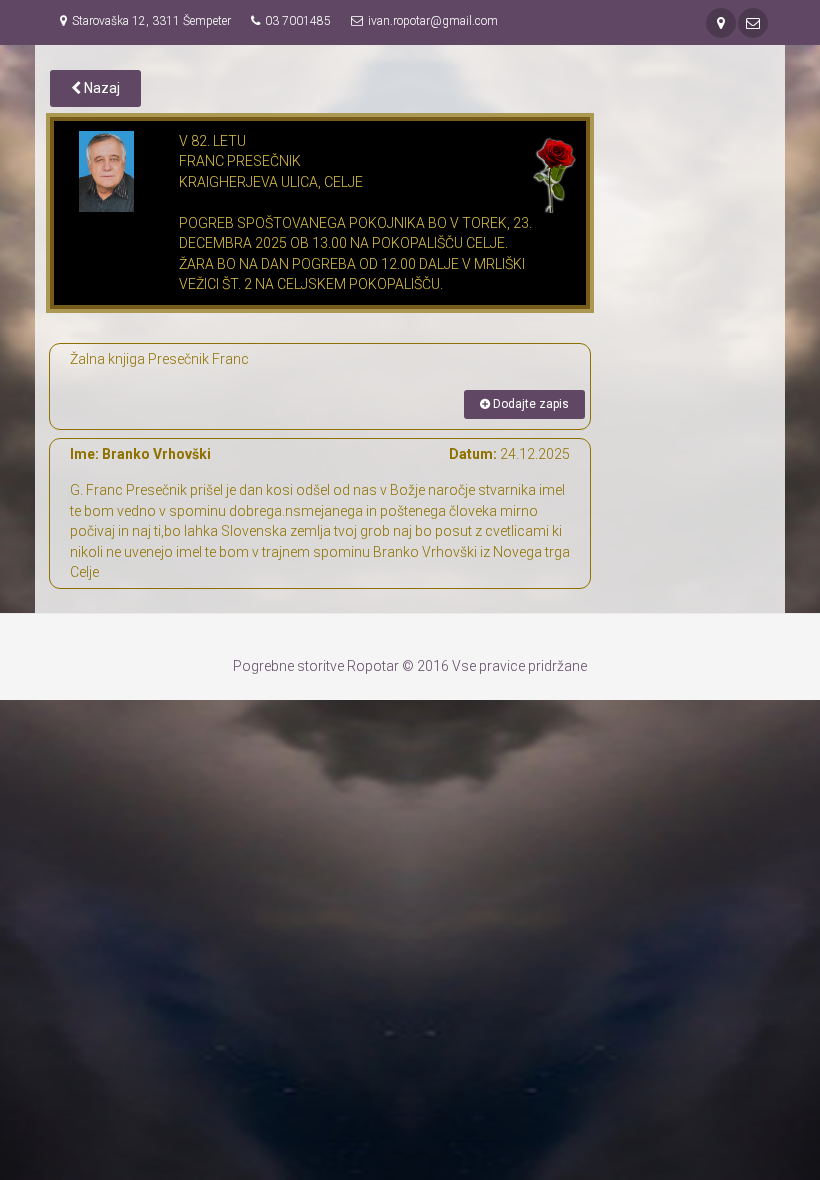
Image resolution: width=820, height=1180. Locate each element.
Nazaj (100, 88)
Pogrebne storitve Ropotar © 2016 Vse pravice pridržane (410, 666)
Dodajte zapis (529, 404)
